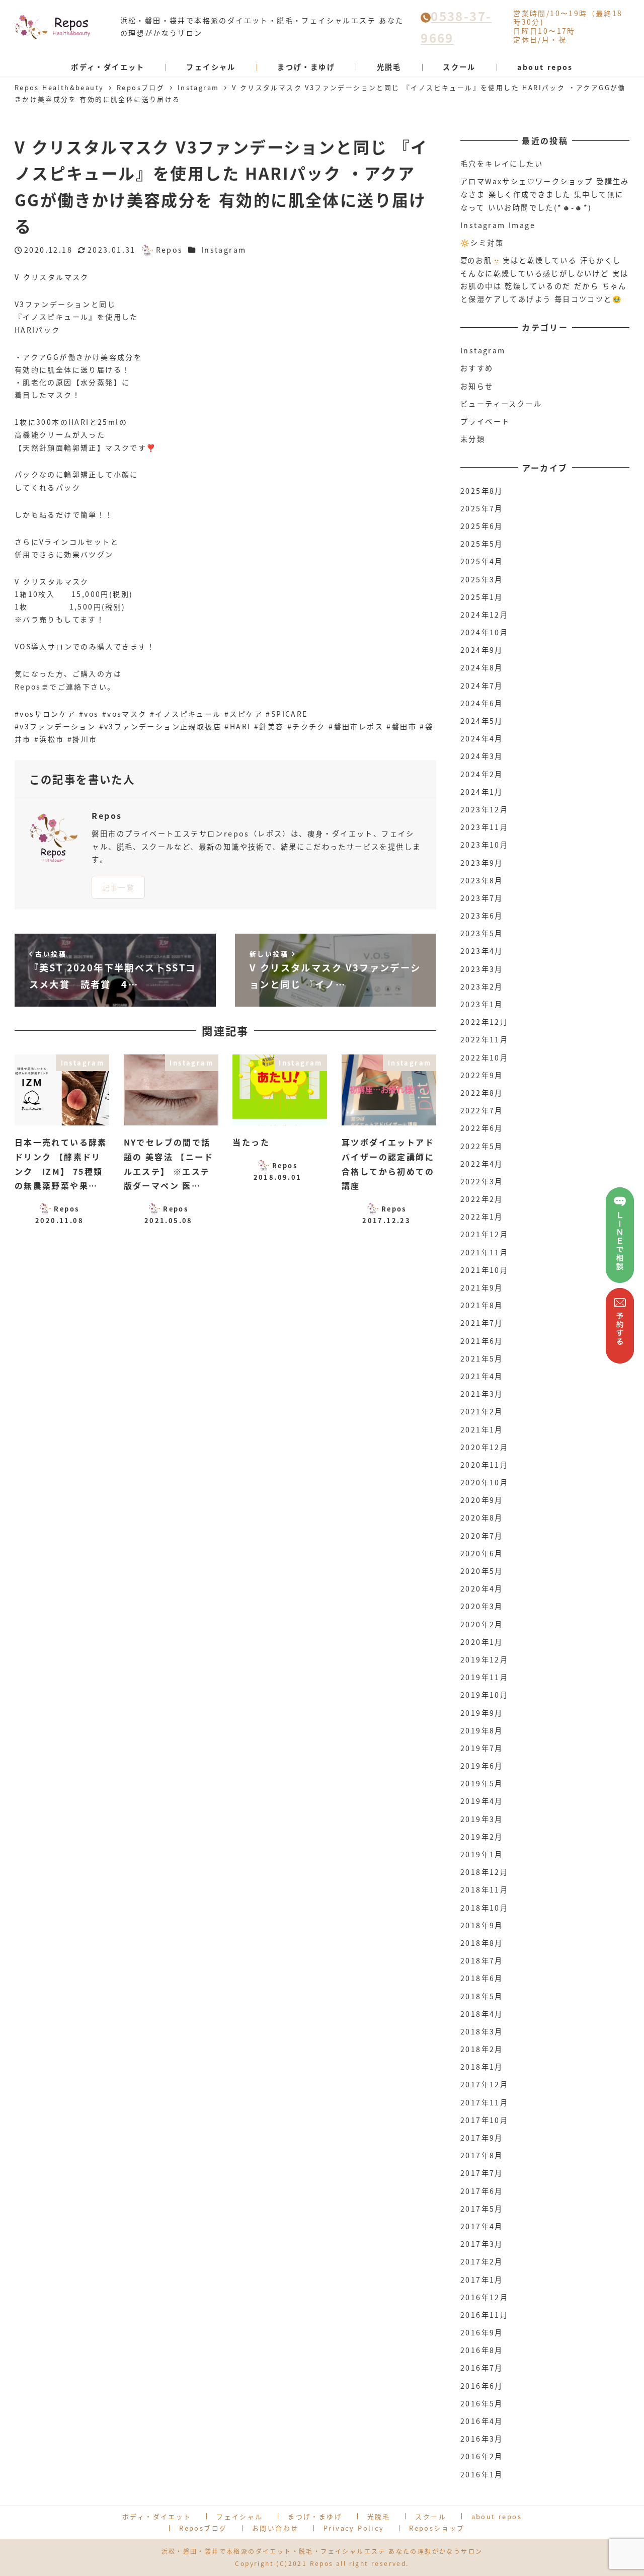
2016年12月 (484, 2297)
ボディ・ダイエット (157, 2516)
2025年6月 (482, 526)
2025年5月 (482, 544)
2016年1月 (482, 2474)
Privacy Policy (354, 2528)
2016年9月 (482, 2332)
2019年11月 (484, 1677)
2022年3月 (482, 1181)
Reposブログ (203, 2528)
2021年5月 (482, 1358)
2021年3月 (482, 1394)
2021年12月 (484, 1234)
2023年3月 (482, 969)
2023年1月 (482, 1004)
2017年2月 (482, 2261)
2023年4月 (482, 951)
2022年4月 (482, 1164)
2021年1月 (482, 1429)
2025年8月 (482, 491)
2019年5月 (482, 1783)
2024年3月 (482, 756)
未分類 (473, 439)
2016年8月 (482, 2350)
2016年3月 (482, 2439)
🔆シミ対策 (482, 243)
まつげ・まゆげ (315, 2516)
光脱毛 (379, 2516)
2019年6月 (482, 1766)
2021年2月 (482, 1411)
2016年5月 (482, 2403)
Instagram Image (498, 225)
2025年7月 (482, 508)
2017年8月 (482, 2155)
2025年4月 (482, 561)
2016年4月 (482, 2421)
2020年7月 (482, 1536)
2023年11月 (484, 827)
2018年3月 (482, 2031)
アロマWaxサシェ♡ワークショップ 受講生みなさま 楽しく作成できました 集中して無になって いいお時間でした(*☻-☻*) (545, 194)
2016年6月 (482, 2386)
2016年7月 (482, 2368)
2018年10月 (484, 1908)
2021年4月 (482, 1376)
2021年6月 (482, 1341)
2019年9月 (482, 1713)
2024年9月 (482, 650)
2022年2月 (482, 1199)
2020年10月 (484, 1482)
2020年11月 (484, 1465)
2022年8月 (482, 1093)
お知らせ (477, 386)
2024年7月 (482, 686)
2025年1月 (482, 597)
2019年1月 (482, 1854)
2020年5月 (482, 1571)
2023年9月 (482, 863)
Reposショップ (437, 2528)
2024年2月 (482, 774)
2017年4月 (482, 2226)
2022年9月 (482, 1075)
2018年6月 (482, 1978)
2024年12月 (484, 615)
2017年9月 (482, 2138)
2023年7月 (482, 898)
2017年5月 (482, 2209)
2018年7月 (482, 1960)
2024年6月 (482, 703)
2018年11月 (484, 1889)
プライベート (485, 421)
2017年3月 (482, 2244)
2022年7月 (482, 1110)
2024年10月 (484, 632)
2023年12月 (484, 809)
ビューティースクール (501, 404)
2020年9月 (482, 1500)
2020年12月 (484, 1447)
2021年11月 (484, 1252)
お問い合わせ (275, 2528)
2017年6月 (482, 2191)
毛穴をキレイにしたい (502, 164)
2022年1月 (482, 1217)
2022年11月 (484, 1039)
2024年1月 (482, 792)
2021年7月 (482, 1323)
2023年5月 (482, 933)
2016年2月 (482, 2456)
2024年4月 (482, 738)
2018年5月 (482, 1996)
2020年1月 (482, 1642)
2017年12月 (484, 2084)
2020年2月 (482, 1624)
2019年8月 (482, 1730)
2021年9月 (482, 1287)
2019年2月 (482, 1837)
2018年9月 (482, 1925)
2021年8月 (482, 1305)
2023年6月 (482, 916)
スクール (431, 2516)
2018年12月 (484, 1872)
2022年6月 (482, 1128)
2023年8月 (482, 880)
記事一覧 (119, 887)
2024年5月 (482, 721)
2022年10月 (484, 1057)
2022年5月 (482, 1146)
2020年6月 (482, 1553)
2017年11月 (484, 2102)
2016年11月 (484, 2315)
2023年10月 (484, 845)
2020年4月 (482, 1588)
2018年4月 (482, 2014)
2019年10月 (484, 1695)
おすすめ (477, 368)
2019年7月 (482, 1748)
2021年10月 (484, 1270)
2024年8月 (482, 667)
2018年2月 (482, 2049)
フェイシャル (239, 2516)
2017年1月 (482, 2280)
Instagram (224, 250)
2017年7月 (482, 2173)
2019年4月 (482, 1801)
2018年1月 (482, 2067)
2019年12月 (484, 1659)
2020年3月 (482, 1606)
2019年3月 (482, 1819)
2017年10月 (484, 2120)
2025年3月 (482, 579)
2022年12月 (484, 1022)
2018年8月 (482, 1943)
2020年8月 (482, 1518)
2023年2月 (482, 987)
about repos (497, 2516)
